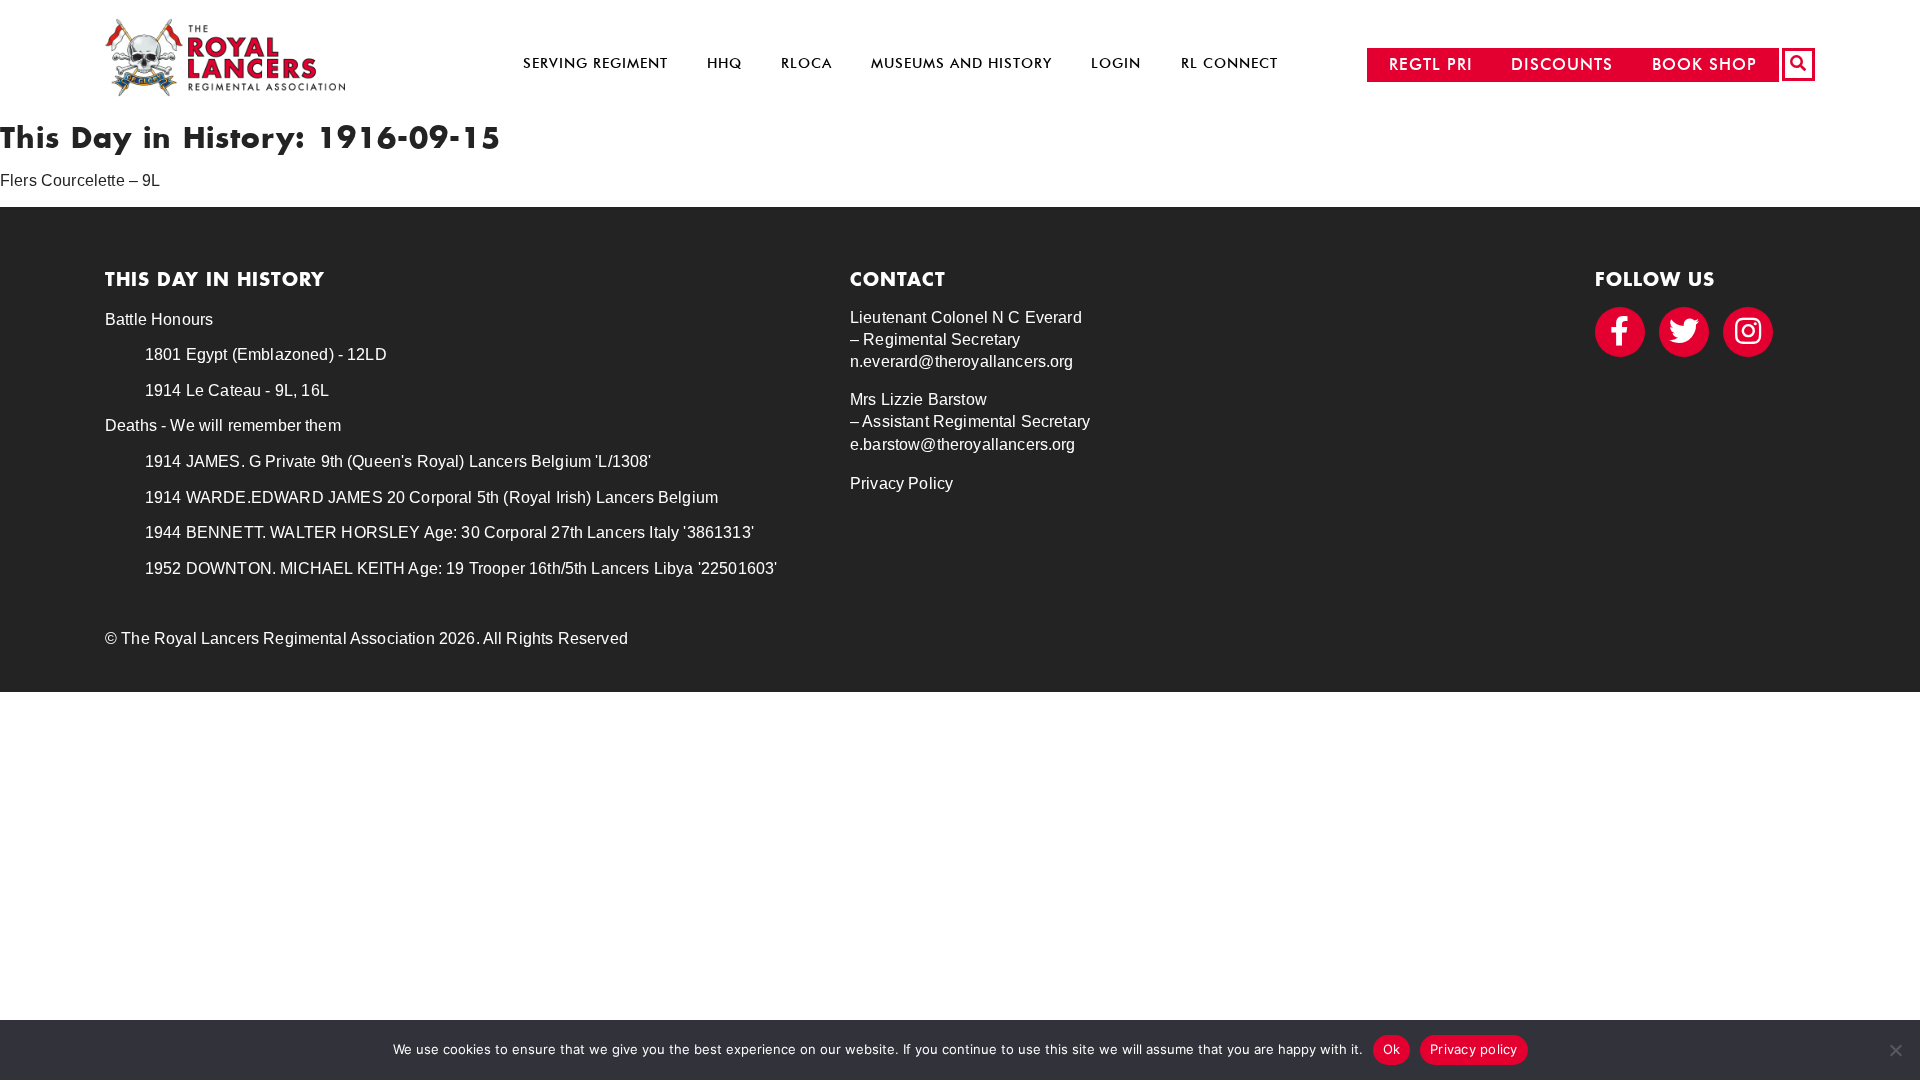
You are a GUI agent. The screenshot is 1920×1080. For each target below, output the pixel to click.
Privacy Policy (901, 483)
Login (1116, 63)
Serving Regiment (595, 63)
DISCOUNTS (1562, 64)
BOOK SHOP (1704, 64)
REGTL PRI (1431, 64)
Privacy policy (1474, 1049)
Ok (1392, 1049)
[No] (1895, 1050)
